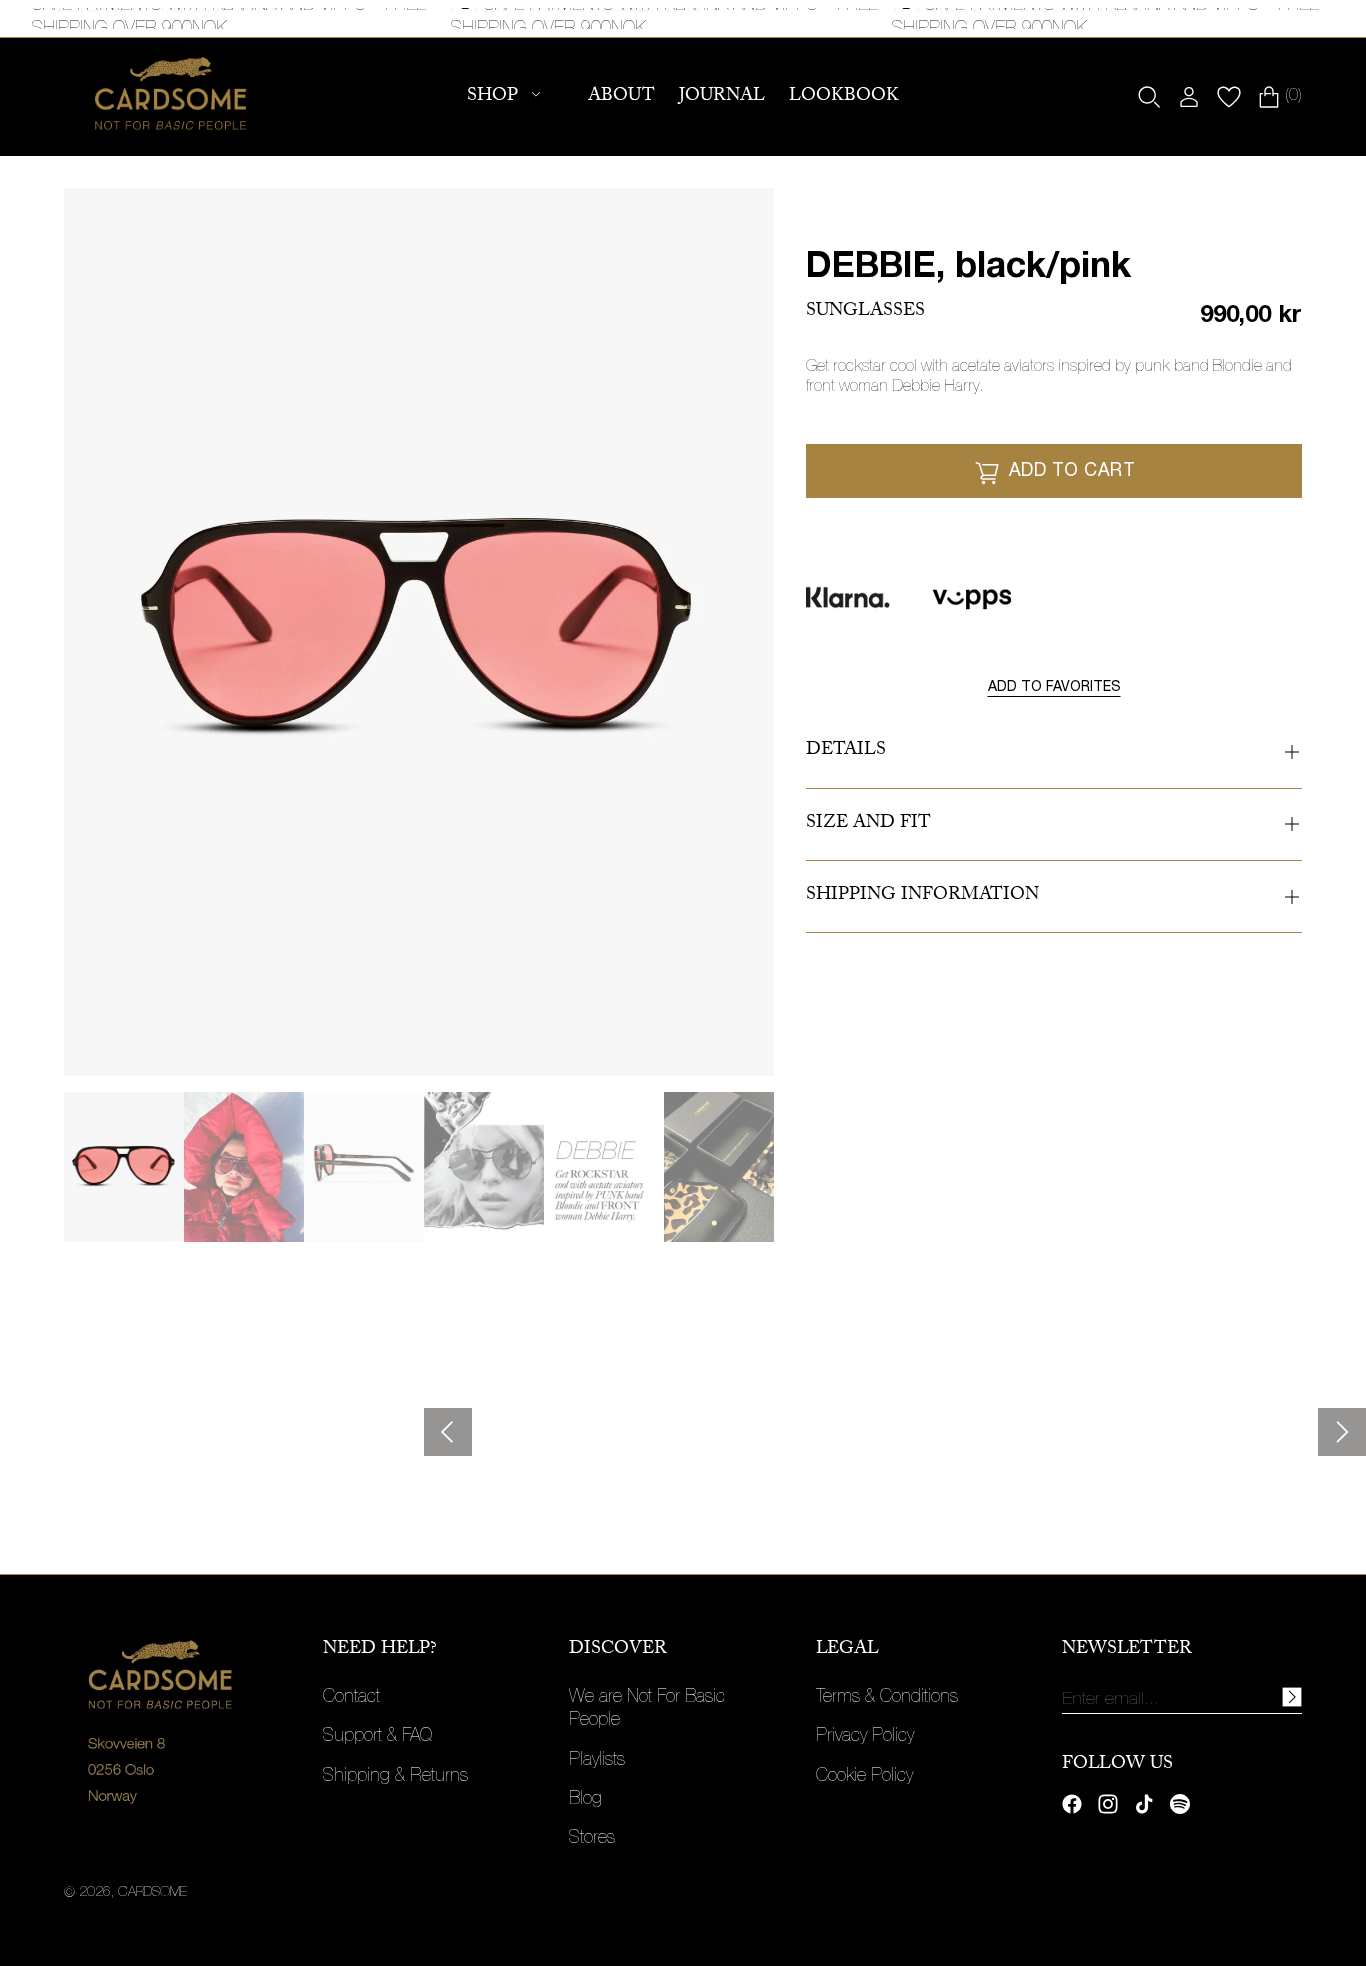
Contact (351, 1698)
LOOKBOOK (844, 97)
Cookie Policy (864, 1777)
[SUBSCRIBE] (1292, 1697)
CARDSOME (152, 1893)
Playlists (597, 1761)
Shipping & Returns (395, 1777)
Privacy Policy (865, 1737)
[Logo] (171, 97)
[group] (124, 1167)
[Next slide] (1342, 1432)
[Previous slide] (448, 1432)
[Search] (1149, 97)
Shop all (97, 1459)
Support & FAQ (377, 1737)
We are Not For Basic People (647, 1709)
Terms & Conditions (887, 1698)
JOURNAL (722, 97)
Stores (592, 1839)
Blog (585, 1800)
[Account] (1189, 97)
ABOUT (621, 97)
